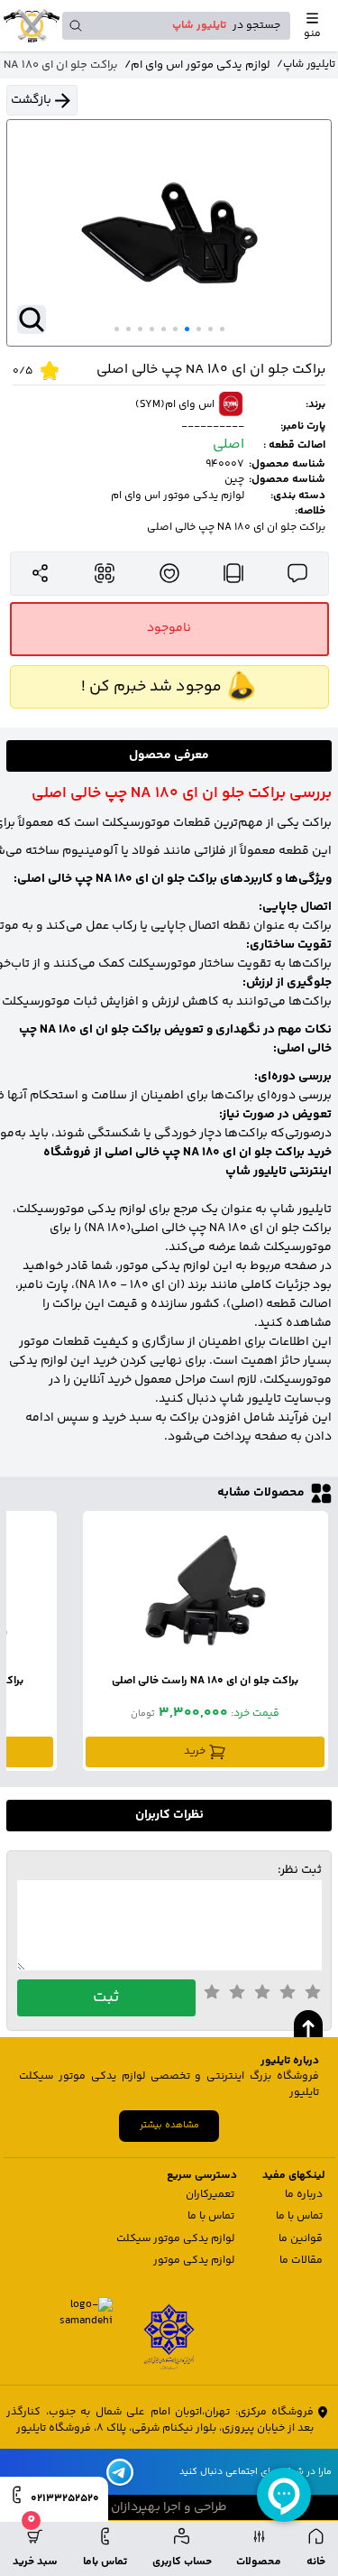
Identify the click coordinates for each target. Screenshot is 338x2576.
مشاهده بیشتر (169, 2125)
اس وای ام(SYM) (175, 405)
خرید (195, 1751)
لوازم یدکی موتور (194, 2261)
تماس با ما (299, 2216)
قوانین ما (301, 2239)
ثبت (106, 1997)
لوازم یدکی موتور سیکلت (175, 2239)
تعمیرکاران (210, 2195)
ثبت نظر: (300, 1871)
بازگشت (31, 100)
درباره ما (304, 2195)
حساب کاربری (182, 2562)
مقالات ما (301, 2261)
